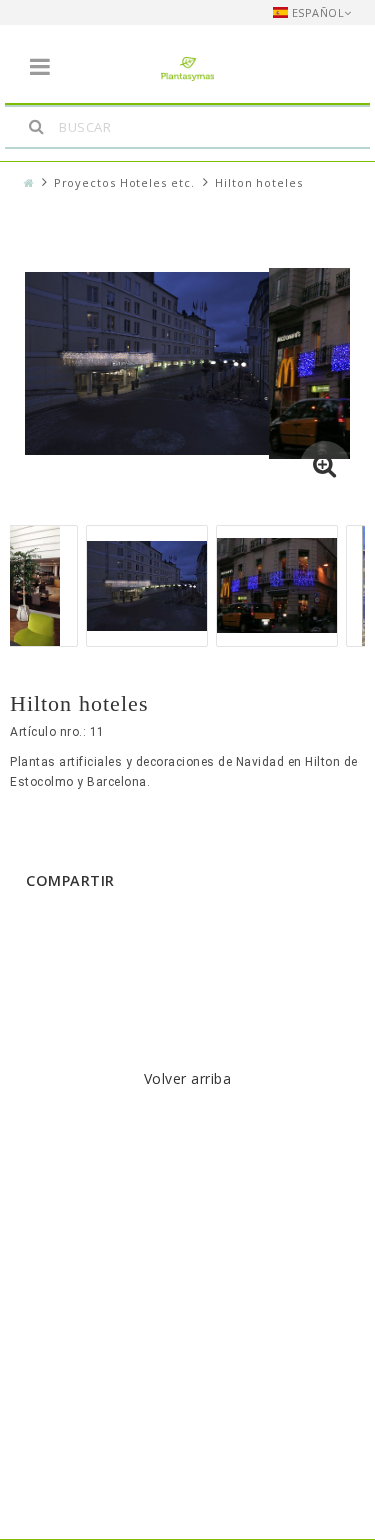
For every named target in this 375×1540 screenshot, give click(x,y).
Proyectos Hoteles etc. (124, 182)
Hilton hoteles (259, 182)
